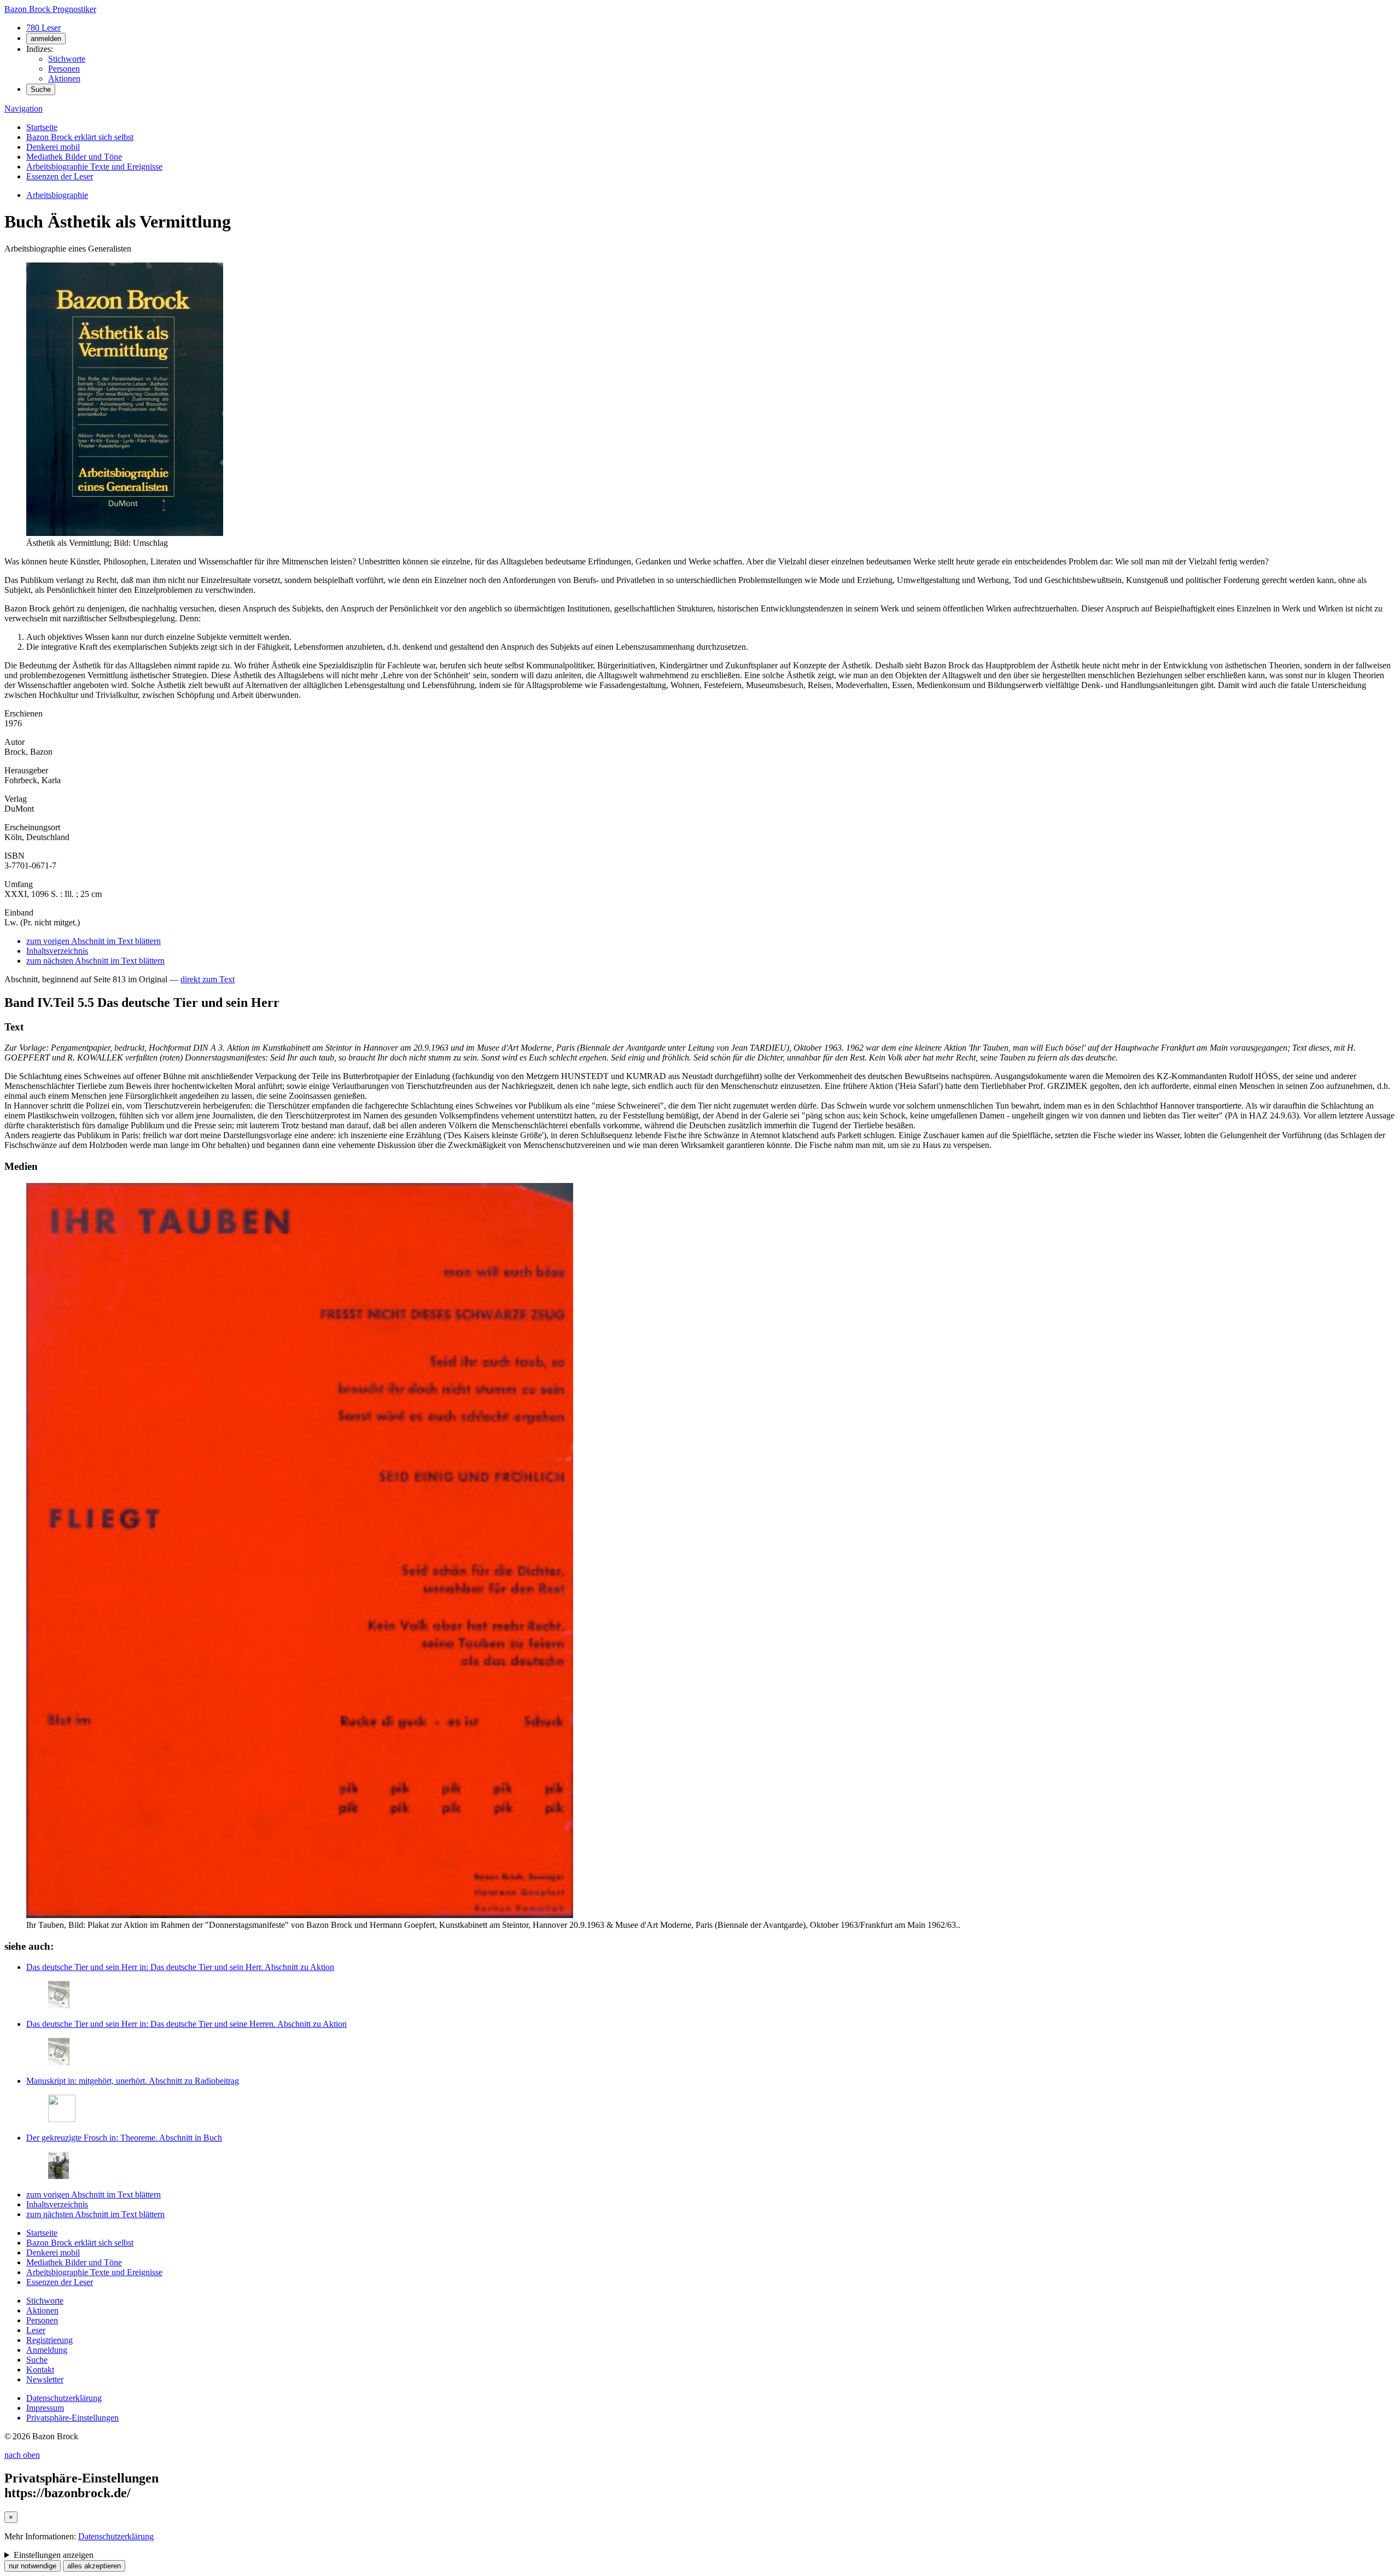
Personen (64, 69)
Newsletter (45, 2379)
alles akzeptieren (94, 2566)
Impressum (45, 2408)
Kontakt (40, 2370)
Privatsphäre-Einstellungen (72, 2418)
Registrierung (49, 2340)
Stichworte (67, 59)
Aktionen (64, 78)
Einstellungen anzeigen (54, 2555)
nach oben (22, 2455)
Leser (36, 2330)
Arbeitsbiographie (57, 195)
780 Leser (43, 28)
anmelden (46, 39)
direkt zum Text (208, 979)
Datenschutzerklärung (64, 2398)
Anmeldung (47, 2350)
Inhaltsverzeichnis (57, 951)
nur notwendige (33, 2566)
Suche (41, 89)
